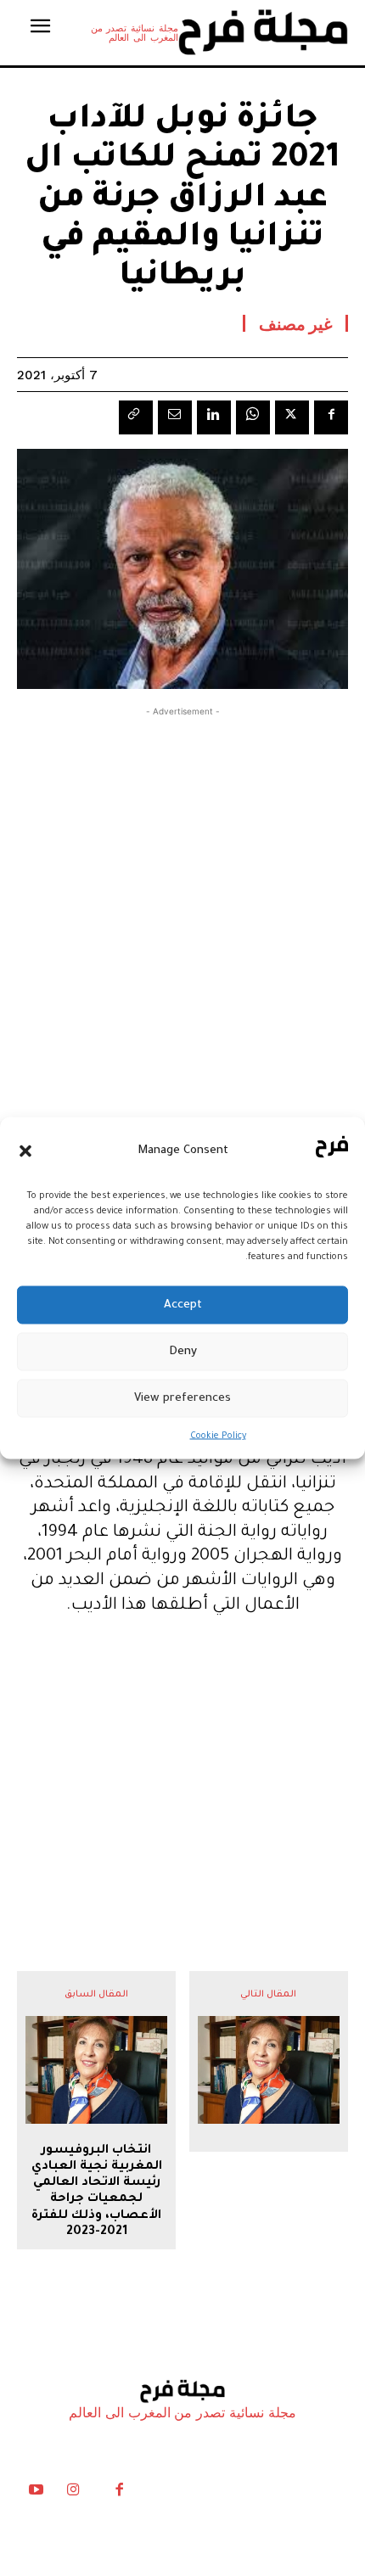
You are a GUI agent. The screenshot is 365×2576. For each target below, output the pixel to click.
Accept (183, 1305)
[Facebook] (331, 417)
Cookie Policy (218, 1436)
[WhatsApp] (253, 417)
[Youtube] (36, 2494)
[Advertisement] (182, 909)
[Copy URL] (136, 417)
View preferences (182, 1398)
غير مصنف (296, 323)
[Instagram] (73, 2494)
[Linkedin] (214, 417)
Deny (183, 1351)
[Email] (175, 417)
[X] (292, 417)
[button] (25, 1151)
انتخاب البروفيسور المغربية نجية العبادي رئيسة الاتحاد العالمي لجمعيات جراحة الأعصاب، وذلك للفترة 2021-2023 (97, 2192)
